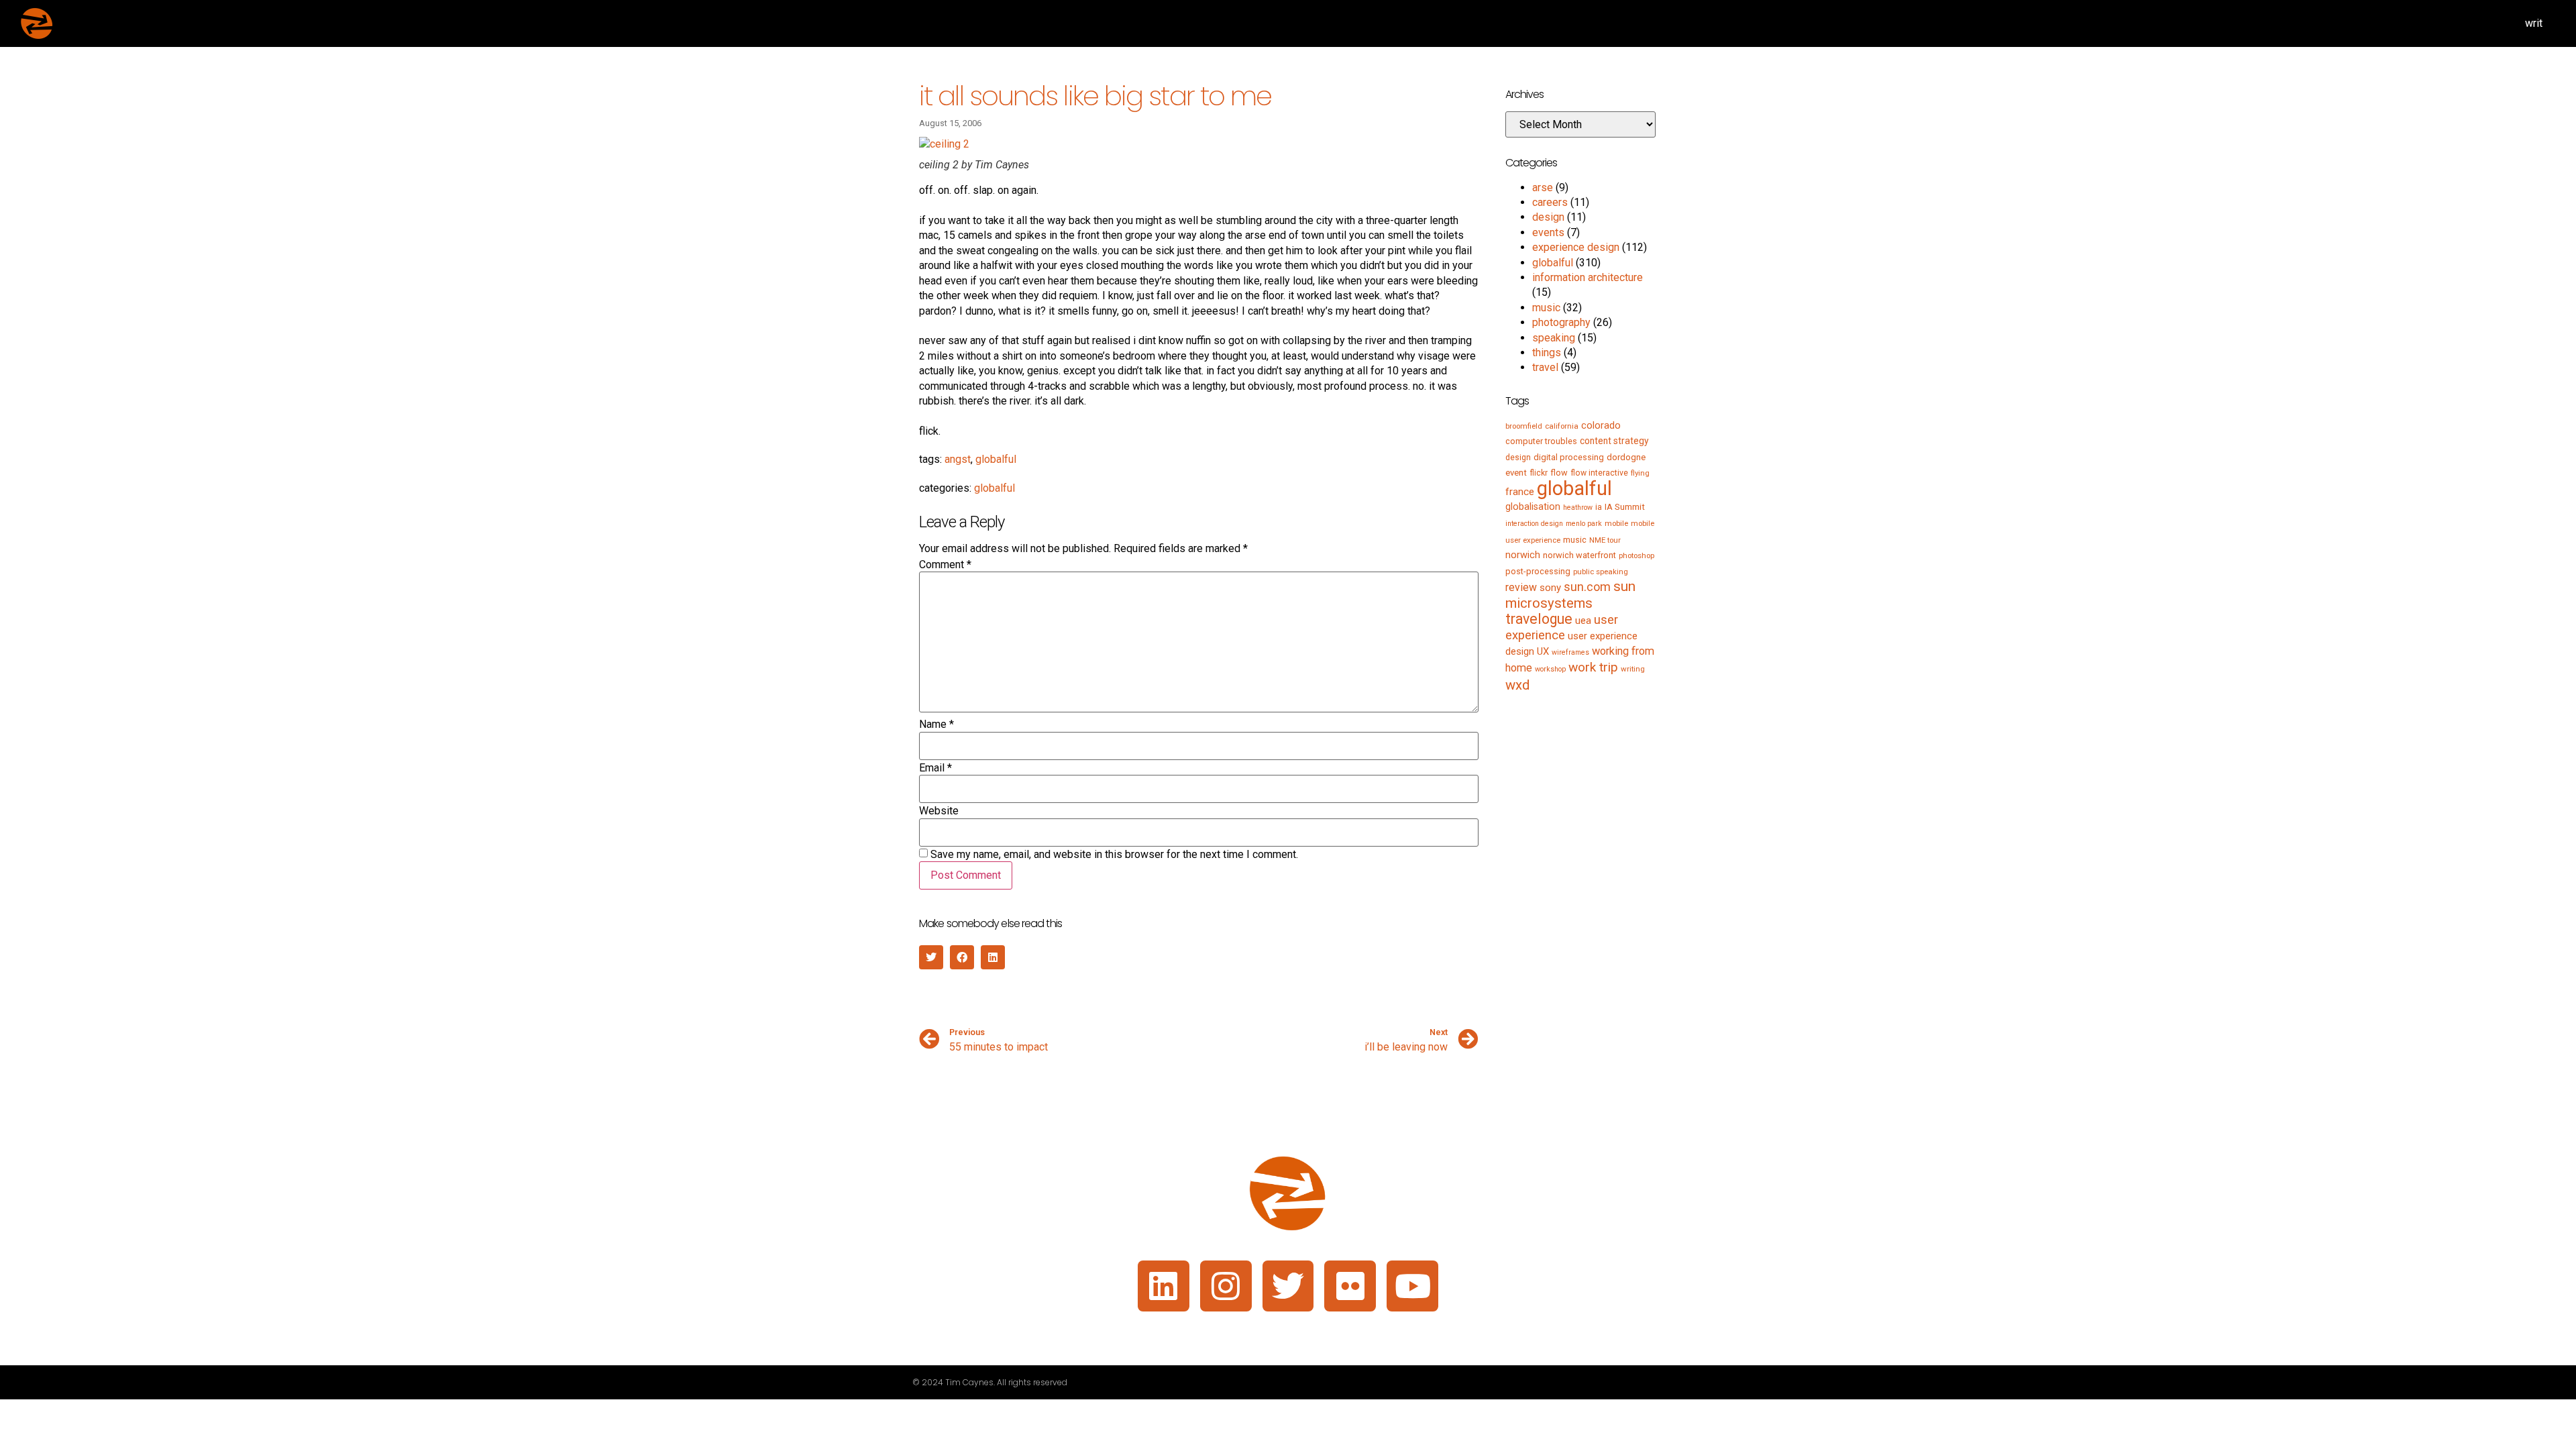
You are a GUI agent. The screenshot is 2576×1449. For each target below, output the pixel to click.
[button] (931, 957)
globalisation (1533, 506)
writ (2534, 23)
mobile (1616, 523)
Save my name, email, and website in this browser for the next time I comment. (1114, 855)
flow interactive (1599, 473)
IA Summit (1625, 507)
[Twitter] (1288, 1286)
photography (1561, 322)
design (1548, 217)
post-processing (1538, 571)
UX (1543, 651)
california (1562, 426)
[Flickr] (1350, 1286)
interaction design (1534, 524)
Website (939, 811)
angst (958, 459)
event (1516, 473)
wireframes (1570, 652)
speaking (1554, 338)
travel (1545, 367)
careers (1550, 202)
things (1547, 353)
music (1546, 308)
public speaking (1601, 572)
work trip (1593, 667)
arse (1543, 187)
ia (1599, 507)
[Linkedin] (1164, 1286)
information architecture (1588, 277)
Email (935, 768)
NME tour (1605, 540)
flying (1640, 473)
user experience (1562, 628)
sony (1550, 588)
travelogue (1539, 619)
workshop (1550, 669)
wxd (1517, 685)
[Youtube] (1412, 1286)
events (1548, 232)
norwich (1523, 555)
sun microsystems (1570, 594)
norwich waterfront (1579, 555)
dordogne (1626, 457)
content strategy (1614, 441)
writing (1633, 669)
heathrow (1578, 507)
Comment (945, 565)
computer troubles (1541, 441)
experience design (1576, 247)
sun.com (1587, 587)
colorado (1601, 425)
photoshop (1636, 555)
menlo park (1584, 524)
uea (1583, 621)
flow (1559, 473)
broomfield (1524, 426)
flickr (1539, 473)
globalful (996, 459)
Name (936, 724)
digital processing (1569, 457)
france (1520, 492)
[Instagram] (1226, 1286)
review (1521, 587)
